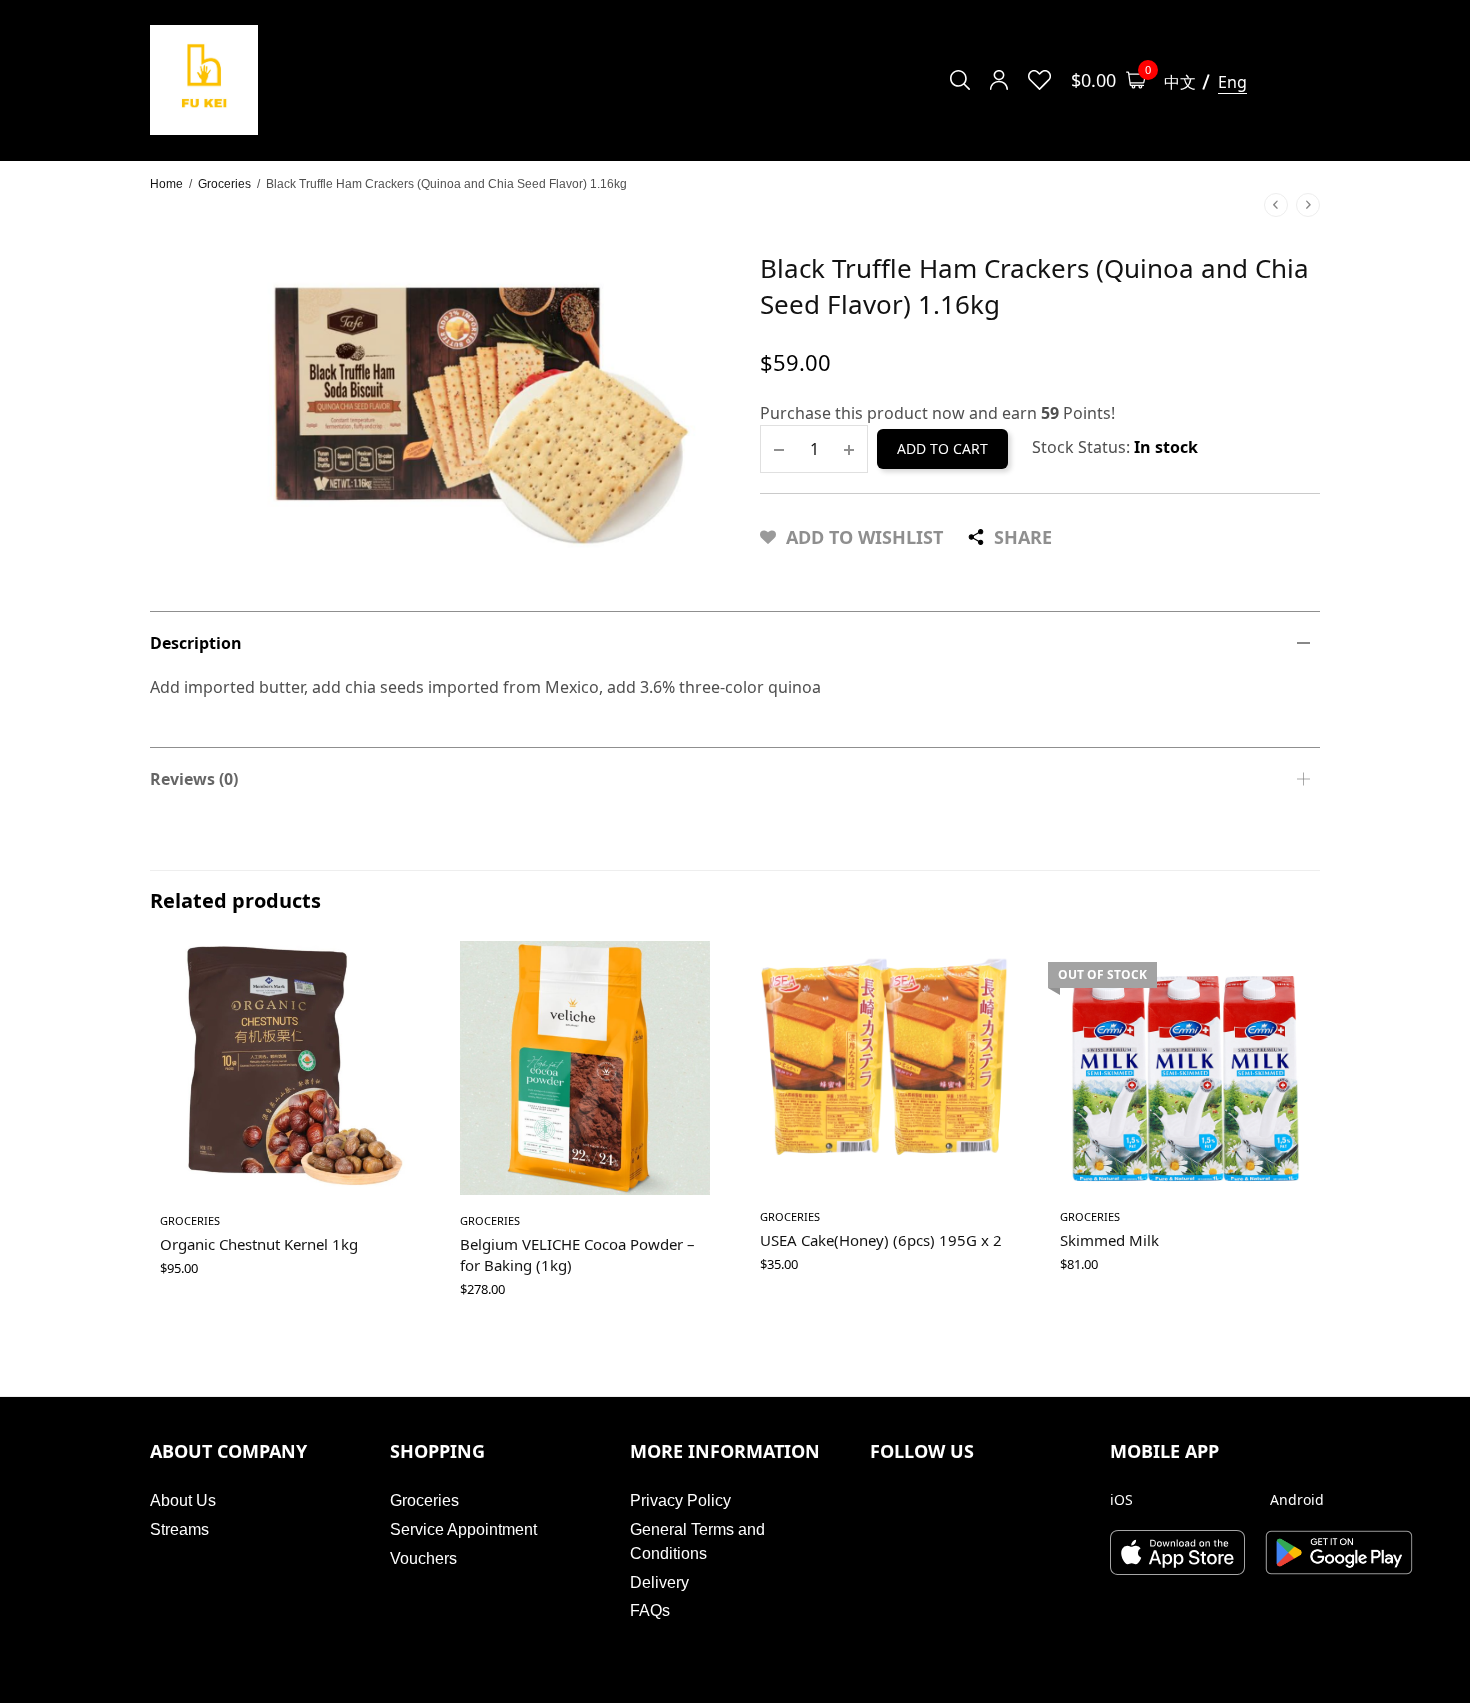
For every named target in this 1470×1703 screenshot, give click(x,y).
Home (166, 184)
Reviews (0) (194, 779)
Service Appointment (463, 1529)
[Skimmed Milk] (1185, 1066)
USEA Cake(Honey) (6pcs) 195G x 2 (881, 1240)
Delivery (659, 1582)
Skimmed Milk (1109, 1240)
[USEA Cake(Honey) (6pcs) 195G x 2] (885, 1066)
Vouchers (423, 1558)
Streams (179, 1529)
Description (196, 643)
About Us (183, 1500)
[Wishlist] (1039, 80)
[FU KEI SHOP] (204, 80)
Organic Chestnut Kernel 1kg (259, 1244)
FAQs (650, 1610)
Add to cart (942, 448)
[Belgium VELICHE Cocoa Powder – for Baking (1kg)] (585, 1068)
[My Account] (999, 80)
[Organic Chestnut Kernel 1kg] (285, 1068)
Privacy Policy (680, 1500)
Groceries (224, 184)
